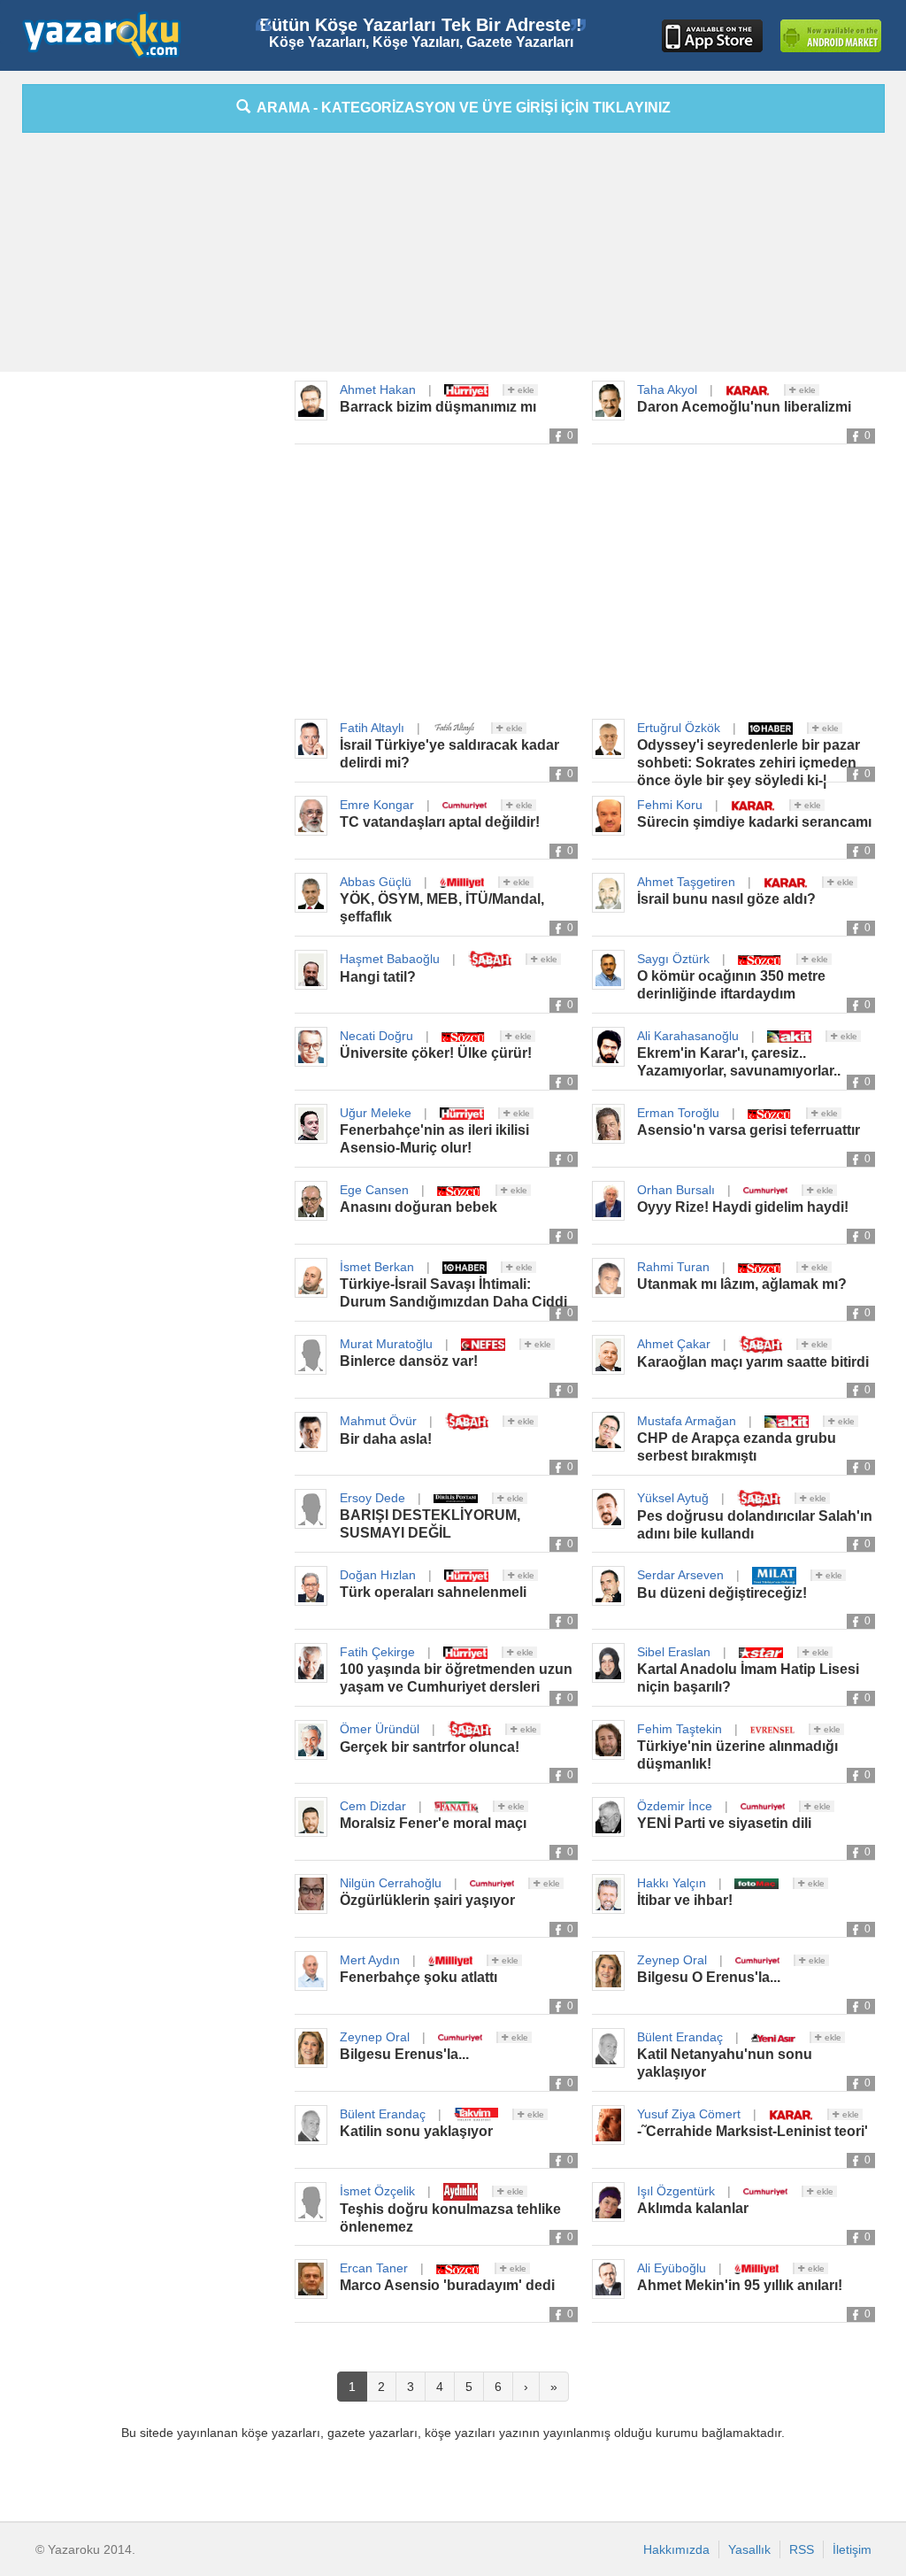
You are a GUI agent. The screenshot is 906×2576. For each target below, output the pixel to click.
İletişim (852, 2549)
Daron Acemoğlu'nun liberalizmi (744, 407)
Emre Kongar (377, 805)
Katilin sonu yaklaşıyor (416, 2131)
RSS (802, 2549)
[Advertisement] (453, 257)
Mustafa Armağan (687, 1421)
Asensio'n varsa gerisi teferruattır (749, 1130)
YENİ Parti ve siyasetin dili (724, 1823)
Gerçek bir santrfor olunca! (430, 1747)
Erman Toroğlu (678, 1113)
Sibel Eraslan (674, 1652)
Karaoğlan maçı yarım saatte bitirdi (753, 1362)
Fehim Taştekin (679, 1729)
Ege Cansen (374, 1190)
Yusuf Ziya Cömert (689, 2114)
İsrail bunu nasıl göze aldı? (726, 899)
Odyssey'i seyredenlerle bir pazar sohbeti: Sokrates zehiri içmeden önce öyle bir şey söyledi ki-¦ (749, 763)
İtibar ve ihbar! (685, 1900)
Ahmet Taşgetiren (686, 882)
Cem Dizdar (373, 1806)
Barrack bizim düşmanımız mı (438, 407)
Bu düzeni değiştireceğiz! (722, 1593)
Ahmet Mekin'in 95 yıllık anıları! (740, 2285)
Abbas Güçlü (376, 882)
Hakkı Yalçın (672, 1883)
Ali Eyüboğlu (672, 2268)
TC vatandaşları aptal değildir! (440, 822)
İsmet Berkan (377, 1267)
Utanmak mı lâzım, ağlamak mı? (742, 1284)
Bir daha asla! (386, 1439)
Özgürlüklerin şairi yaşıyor (427, 1900)
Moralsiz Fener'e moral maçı (433, 1823)
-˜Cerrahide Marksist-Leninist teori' (752, 2131)
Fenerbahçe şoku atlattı (418, 1977)
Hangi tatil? (378, 977)
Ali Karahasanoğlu (688, 1036)
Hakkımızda (676, 2549)
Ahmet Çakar (674, 1344)
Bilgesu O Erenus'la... (709, 1977)
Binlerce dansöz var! (409, 1361)
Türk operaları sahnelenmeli (433, 1592)
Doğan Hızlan (378, 1575)
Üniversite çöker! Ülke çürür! (436, 1053)
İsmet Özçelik (377, 2191)
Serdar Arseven (680, 1575)
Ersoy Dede (372, 1498)
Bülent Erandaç (680, 2037)
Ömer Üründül (380, 1729)
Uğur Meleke (376, 1113)
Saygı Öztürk (673, 959)
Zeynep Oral (672, 1960)
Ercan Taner (374, 2268)
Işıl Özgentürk (676, 2191)
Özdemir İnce (675, 1806)
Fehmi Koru (670, 805)
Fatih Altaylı (372, 728)
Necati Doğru (376, 1036)
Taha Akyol (667, 389)
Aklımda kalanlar (693, 2208)
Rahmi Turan (673, 1267)
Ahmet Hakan (378, 389)
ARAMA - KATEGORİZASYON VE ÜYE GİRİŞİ (461, 108)
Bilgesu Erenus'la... (404, 2054)
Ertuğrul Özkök (679, 728)
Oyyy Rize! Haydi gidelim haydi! (743, 1207)
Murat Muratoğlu (386, 1344)
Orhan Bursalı (676, 1190)
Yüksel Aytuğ (673, 1498)
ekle (525, 390)
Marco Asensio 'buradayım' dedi (447, 2285)
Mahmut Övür (378, 1421)
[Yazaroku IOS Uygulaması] (712, 36)
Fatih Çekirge (377, 1652)
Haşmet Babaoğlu (390, 959)
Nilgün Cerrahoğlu (391, 1883)
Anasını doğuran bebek (418, 1207)
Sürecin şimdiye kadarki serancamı (754, 822)
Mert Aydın (370, 1960)
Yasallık (749, 2549)
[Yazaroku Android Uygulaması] (831, 36)
